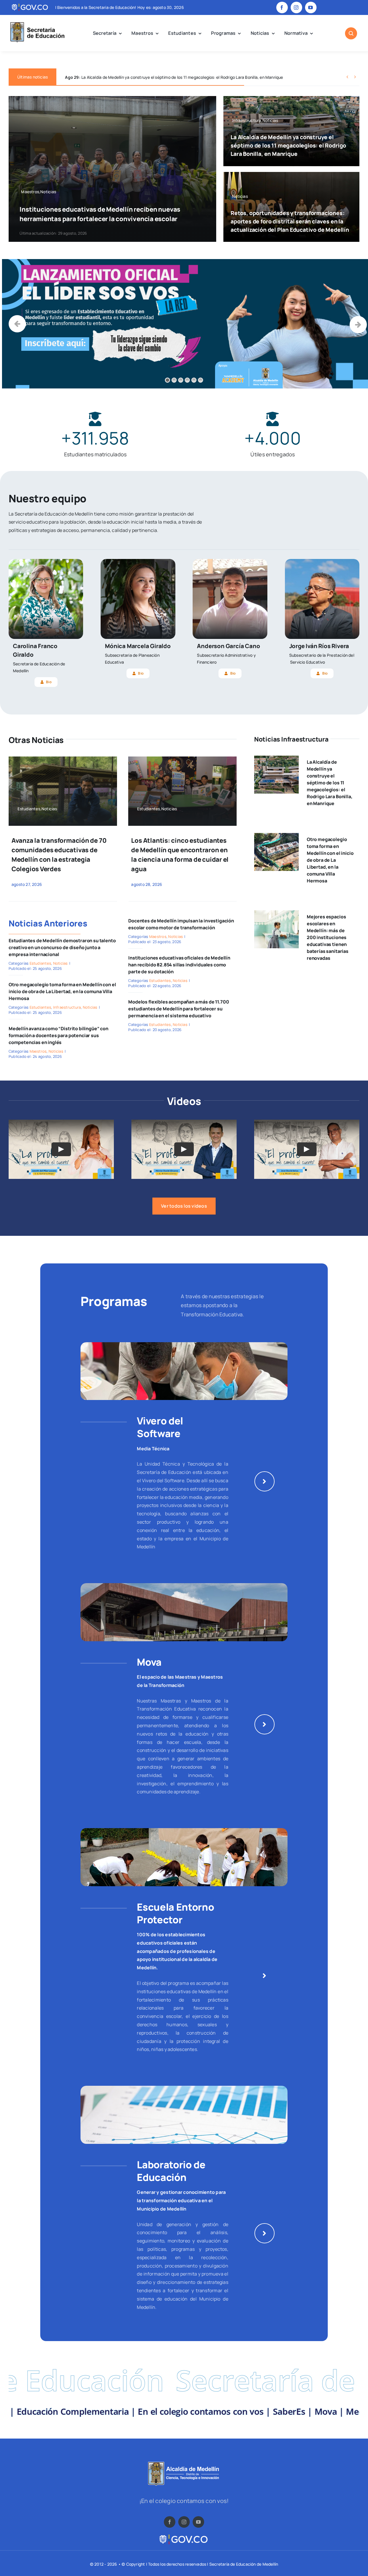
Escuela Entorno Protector (175, 1913)
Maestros (38, 1051)
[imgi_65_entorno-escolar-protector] (184, 1830)
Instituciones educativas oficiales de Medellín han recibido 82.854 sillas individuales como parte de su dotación (179, 965)
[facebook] (282, 7)
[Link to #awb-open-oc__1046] (351, 33)
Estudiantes (41, 963)
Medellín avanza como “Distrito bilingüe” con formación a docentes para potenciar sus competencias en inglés (59, 1035)
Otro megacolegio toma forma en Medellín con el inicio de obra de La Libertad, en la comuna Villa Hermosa (62, 991)
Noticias (61, 963)
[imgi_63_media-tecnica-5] (184, 1345)
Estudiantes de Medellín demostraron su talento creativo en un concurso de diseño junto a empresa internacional (62, 947)
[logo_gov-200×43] (184, 2536)
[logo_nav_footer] (184, 2464)
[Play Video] (61, 1149)
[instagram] (296, 7)
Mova (149, 1662)
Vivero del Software (160, 1427)
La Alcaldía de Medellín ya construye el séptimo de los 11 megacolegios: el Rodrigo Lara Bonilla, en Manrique (288, 145)
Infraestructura (67, 1007)
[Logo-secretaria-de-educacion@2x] (37, 23)
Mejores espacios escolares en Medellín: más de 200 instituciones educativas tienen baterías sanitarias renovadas (328, 937)
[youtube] (311, 7)
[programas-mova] (184, 1585)
